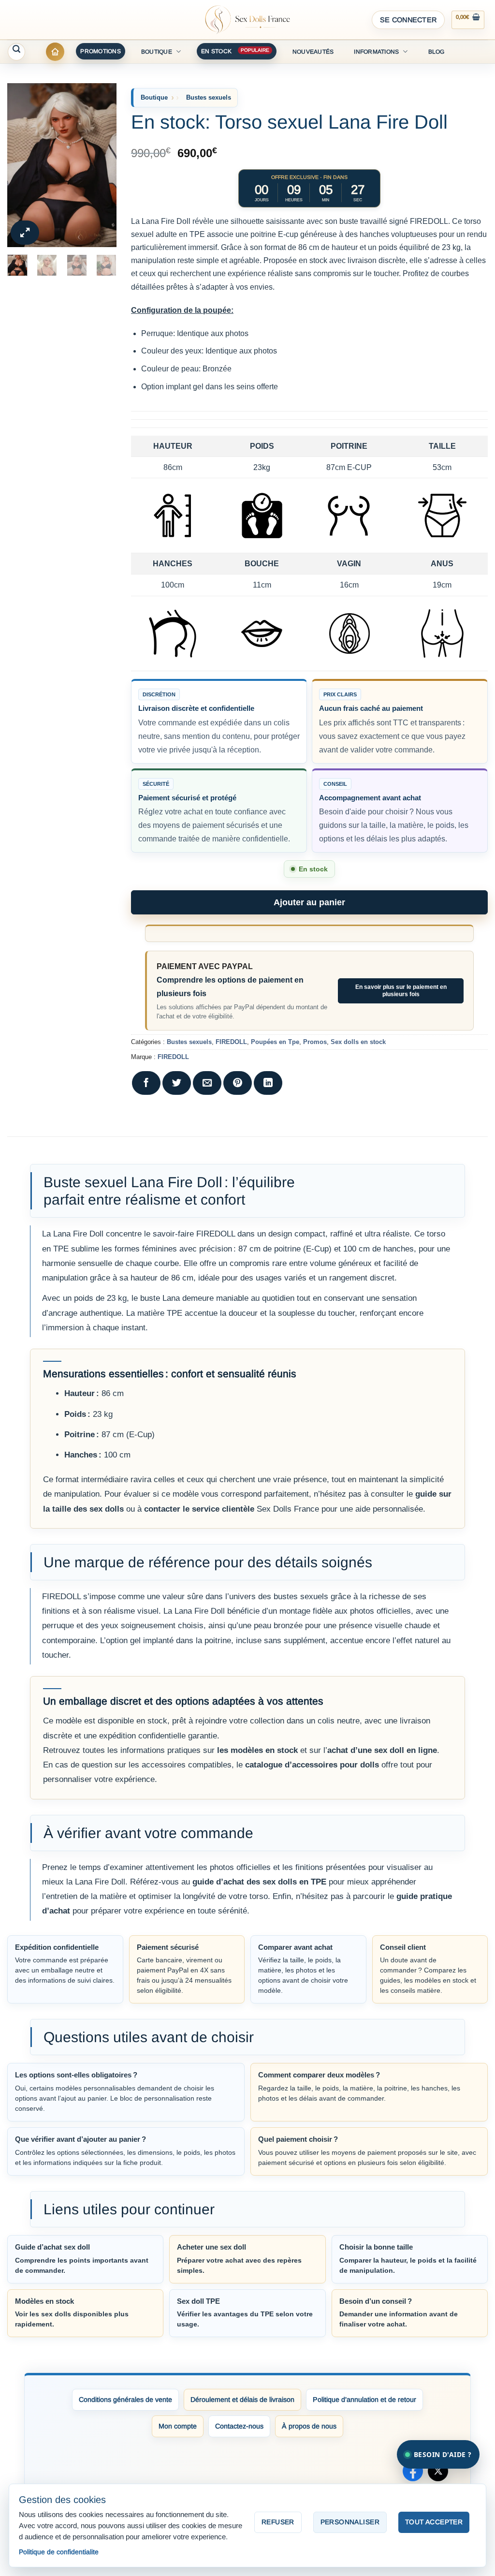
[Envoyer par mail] (207, 1083)
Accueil (55, 52)
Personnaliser (350, 2522)
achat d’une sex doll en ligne (382, 1750)
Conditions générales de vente (125, 2399)
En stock (216, 51)
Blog (437, 52)
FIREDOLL (231, 1042)
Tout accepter (434, 2522)
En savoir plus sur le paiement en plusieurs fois (401, 991)
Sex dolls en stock (358, 1042)
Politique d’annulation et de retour (364, 2399)
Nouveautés (313, 52)
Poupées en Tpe (275, 1042)
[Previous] (22, 165)
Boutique (157, 52)
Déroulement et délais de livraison (242, 2399)
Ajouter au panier (309, 902)
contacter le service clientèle (199, 1509)
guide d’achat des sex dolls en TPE (259, 1882)
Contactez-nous (239, 2426)
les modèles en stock (257, 1750)
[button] (408, 20)
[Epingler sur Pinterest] (238, 1083)
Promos (315, 1042)
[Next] (102, 165)
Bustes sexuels (209, 97)
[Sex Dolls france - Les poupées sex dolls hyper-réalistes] (247, 20)
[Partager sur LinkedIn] (268, 1083)
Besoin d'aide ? (443, 2454)
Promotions (100, 51)
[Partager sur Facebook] (146, 1083)
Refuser (278, 2522)
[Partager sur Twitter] (177, 1083)
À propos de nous (309, 2426)
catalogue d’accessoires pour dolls (312, 1765)
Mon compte (178, 2426)
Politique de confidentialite (59, 2552)
